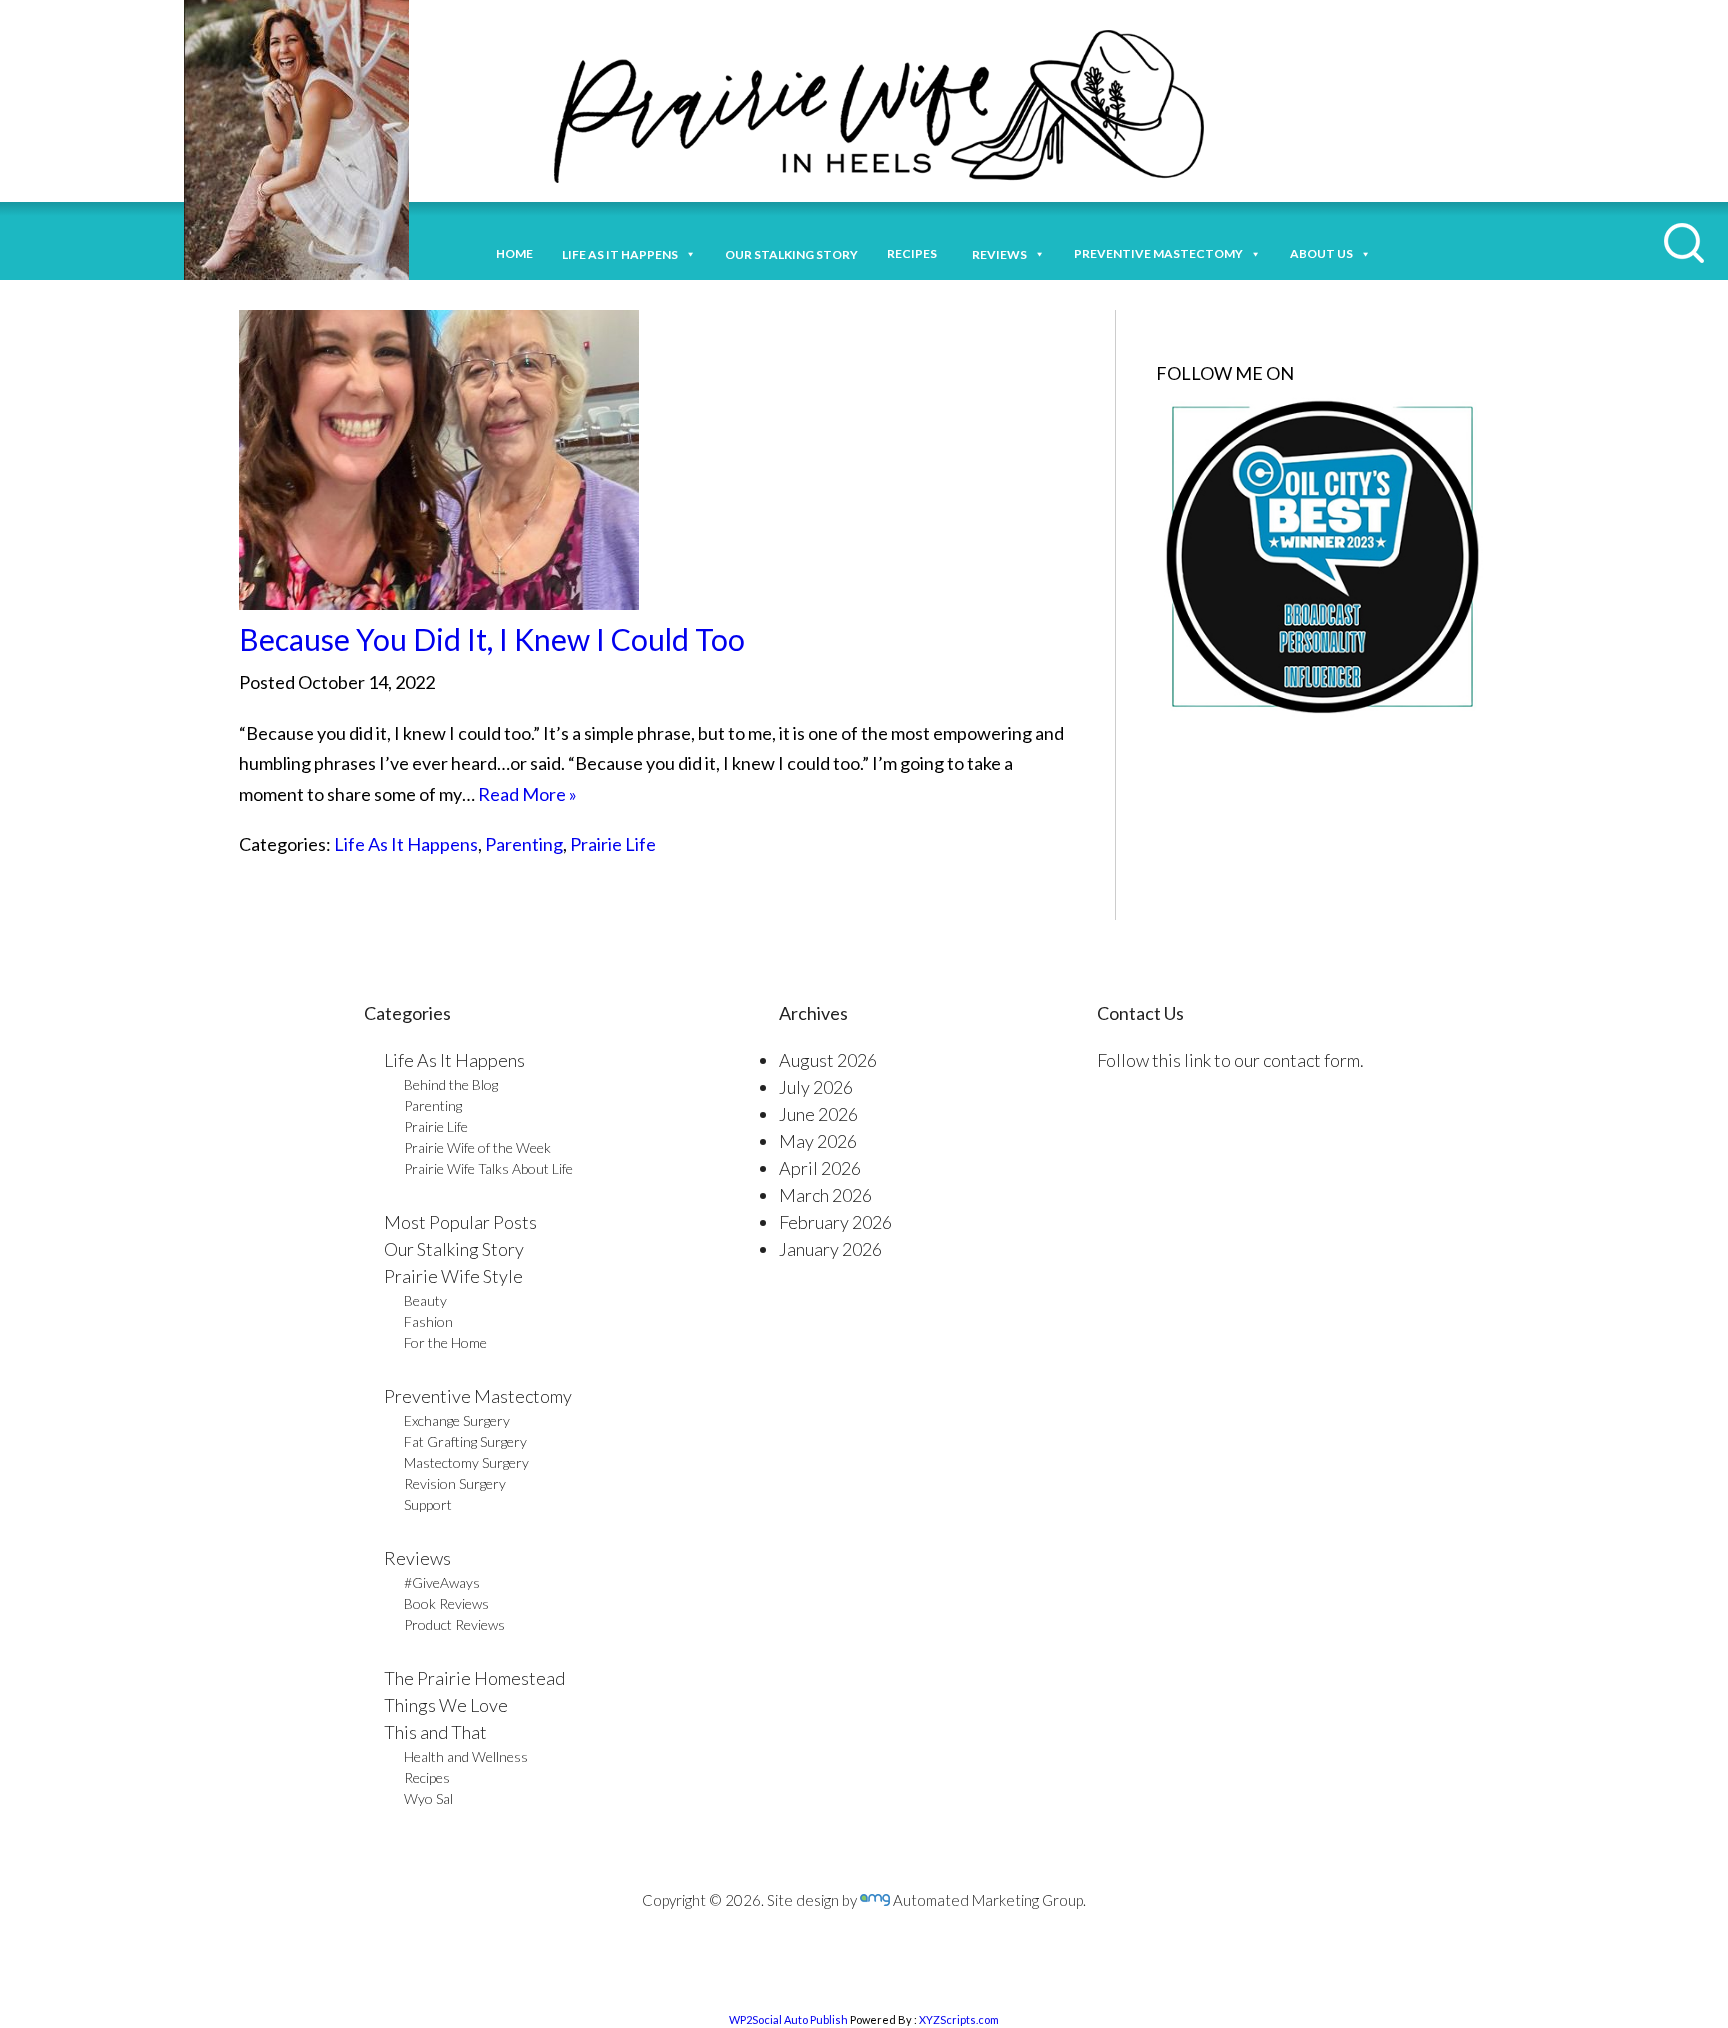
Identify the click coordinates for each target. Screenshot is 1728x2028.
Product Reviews (454, 1624)
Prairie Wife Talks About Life (488, 1168)
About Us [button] (1321, 253)
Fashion (428, 1321)
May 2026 (818, 1141)
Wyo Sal (428, 1798)
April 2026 (820, 1168)
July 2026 (816, 1087)
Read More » (527, 794)
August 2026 (828, 1060)
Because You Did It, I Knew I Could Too (492, 639)
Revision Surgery (455, 1483)
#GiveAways (442, 1582)
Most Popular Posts (460, 1222)
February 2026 (835, 1222)
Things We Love (446, 1705)
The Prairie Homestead (474, 1678)
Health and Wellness (466, 1756)
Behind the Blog (451, 1084)
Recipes (915, 253)
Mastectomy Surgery (466, 1462)
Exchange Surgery (457, 1420)
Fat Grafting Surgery (465, 1441)
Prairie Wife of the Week (477, 1147)
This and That (435, 1732)
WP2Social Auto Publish (788, 2019)
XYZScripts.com (959, 2019)
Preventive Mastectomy (1158, 253)
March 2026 (825, 1195)
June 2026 (818, 1114)
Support (428, 1504)
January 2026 (830, 1249)
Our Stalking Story (454, 1249)
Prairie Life (613, 844)
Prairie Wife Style (453, 1276)
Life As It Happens (406, 844)
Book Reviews (446, 1603)
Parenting (524, 844)
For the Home (445, 1342)
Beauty (425, 1300)
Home (514, 253)
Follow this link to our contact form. (1230, 1060)
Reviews (417, 1558)
